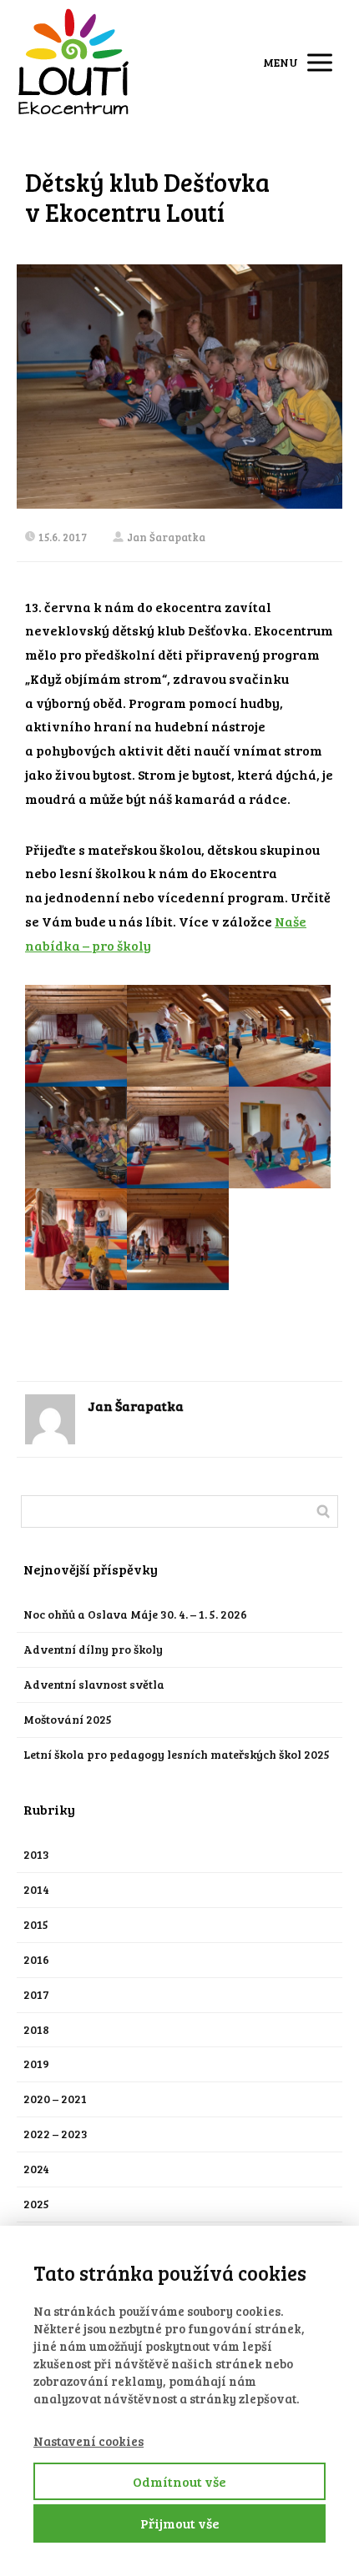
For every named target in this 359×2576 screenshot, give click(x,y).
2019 (36, 2064)
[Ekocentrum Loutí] (73, 63)
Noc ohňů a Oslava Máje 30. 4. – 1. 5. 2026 (135, 1614)
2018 (36, 2029)
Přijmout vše (180, 2523)
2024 (36, 2169)
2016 (36, 1959)
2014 (36, 1889)
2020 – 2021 (55, 2099)
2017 (36, 1994)
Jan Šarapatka (166, 537)
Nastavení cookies (88, 2441)
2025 (36, 2204)
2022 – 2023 (56, 2134)
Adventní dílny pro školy (93, 1649)
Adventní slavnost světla (94, 1684)
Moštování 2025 (68, 1719)
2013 (36, 1854)
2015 (36, 1924)
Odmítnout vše (179, 2481)
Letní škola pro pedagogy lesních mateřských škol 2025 (177, 1754)
